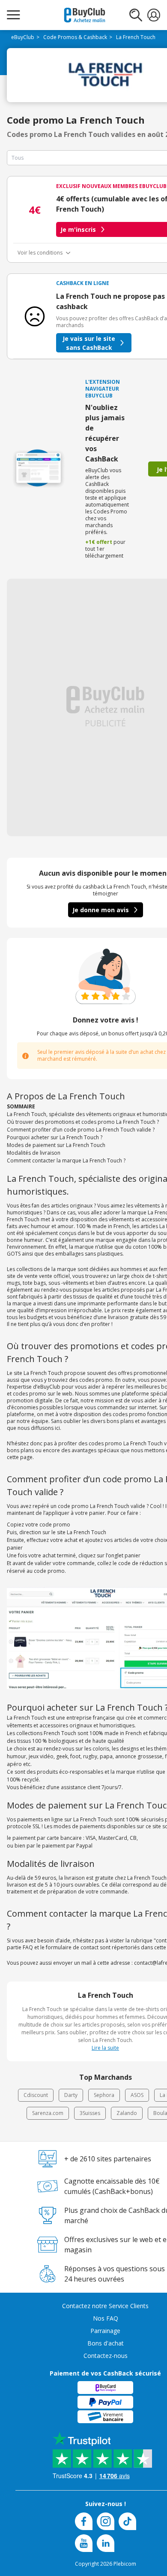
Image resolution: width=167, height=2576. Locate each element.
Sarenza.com (48, 2113)
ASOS (137, 2095)
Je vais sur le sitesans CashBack (89, 343)
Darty (71, 2095)
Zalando (127, 2113)
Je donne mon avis (101, 910)
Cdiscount (36, 2095)
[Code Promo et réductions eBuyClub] (85, 15)
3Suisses (90, 2113)
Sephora (104, 2095)
